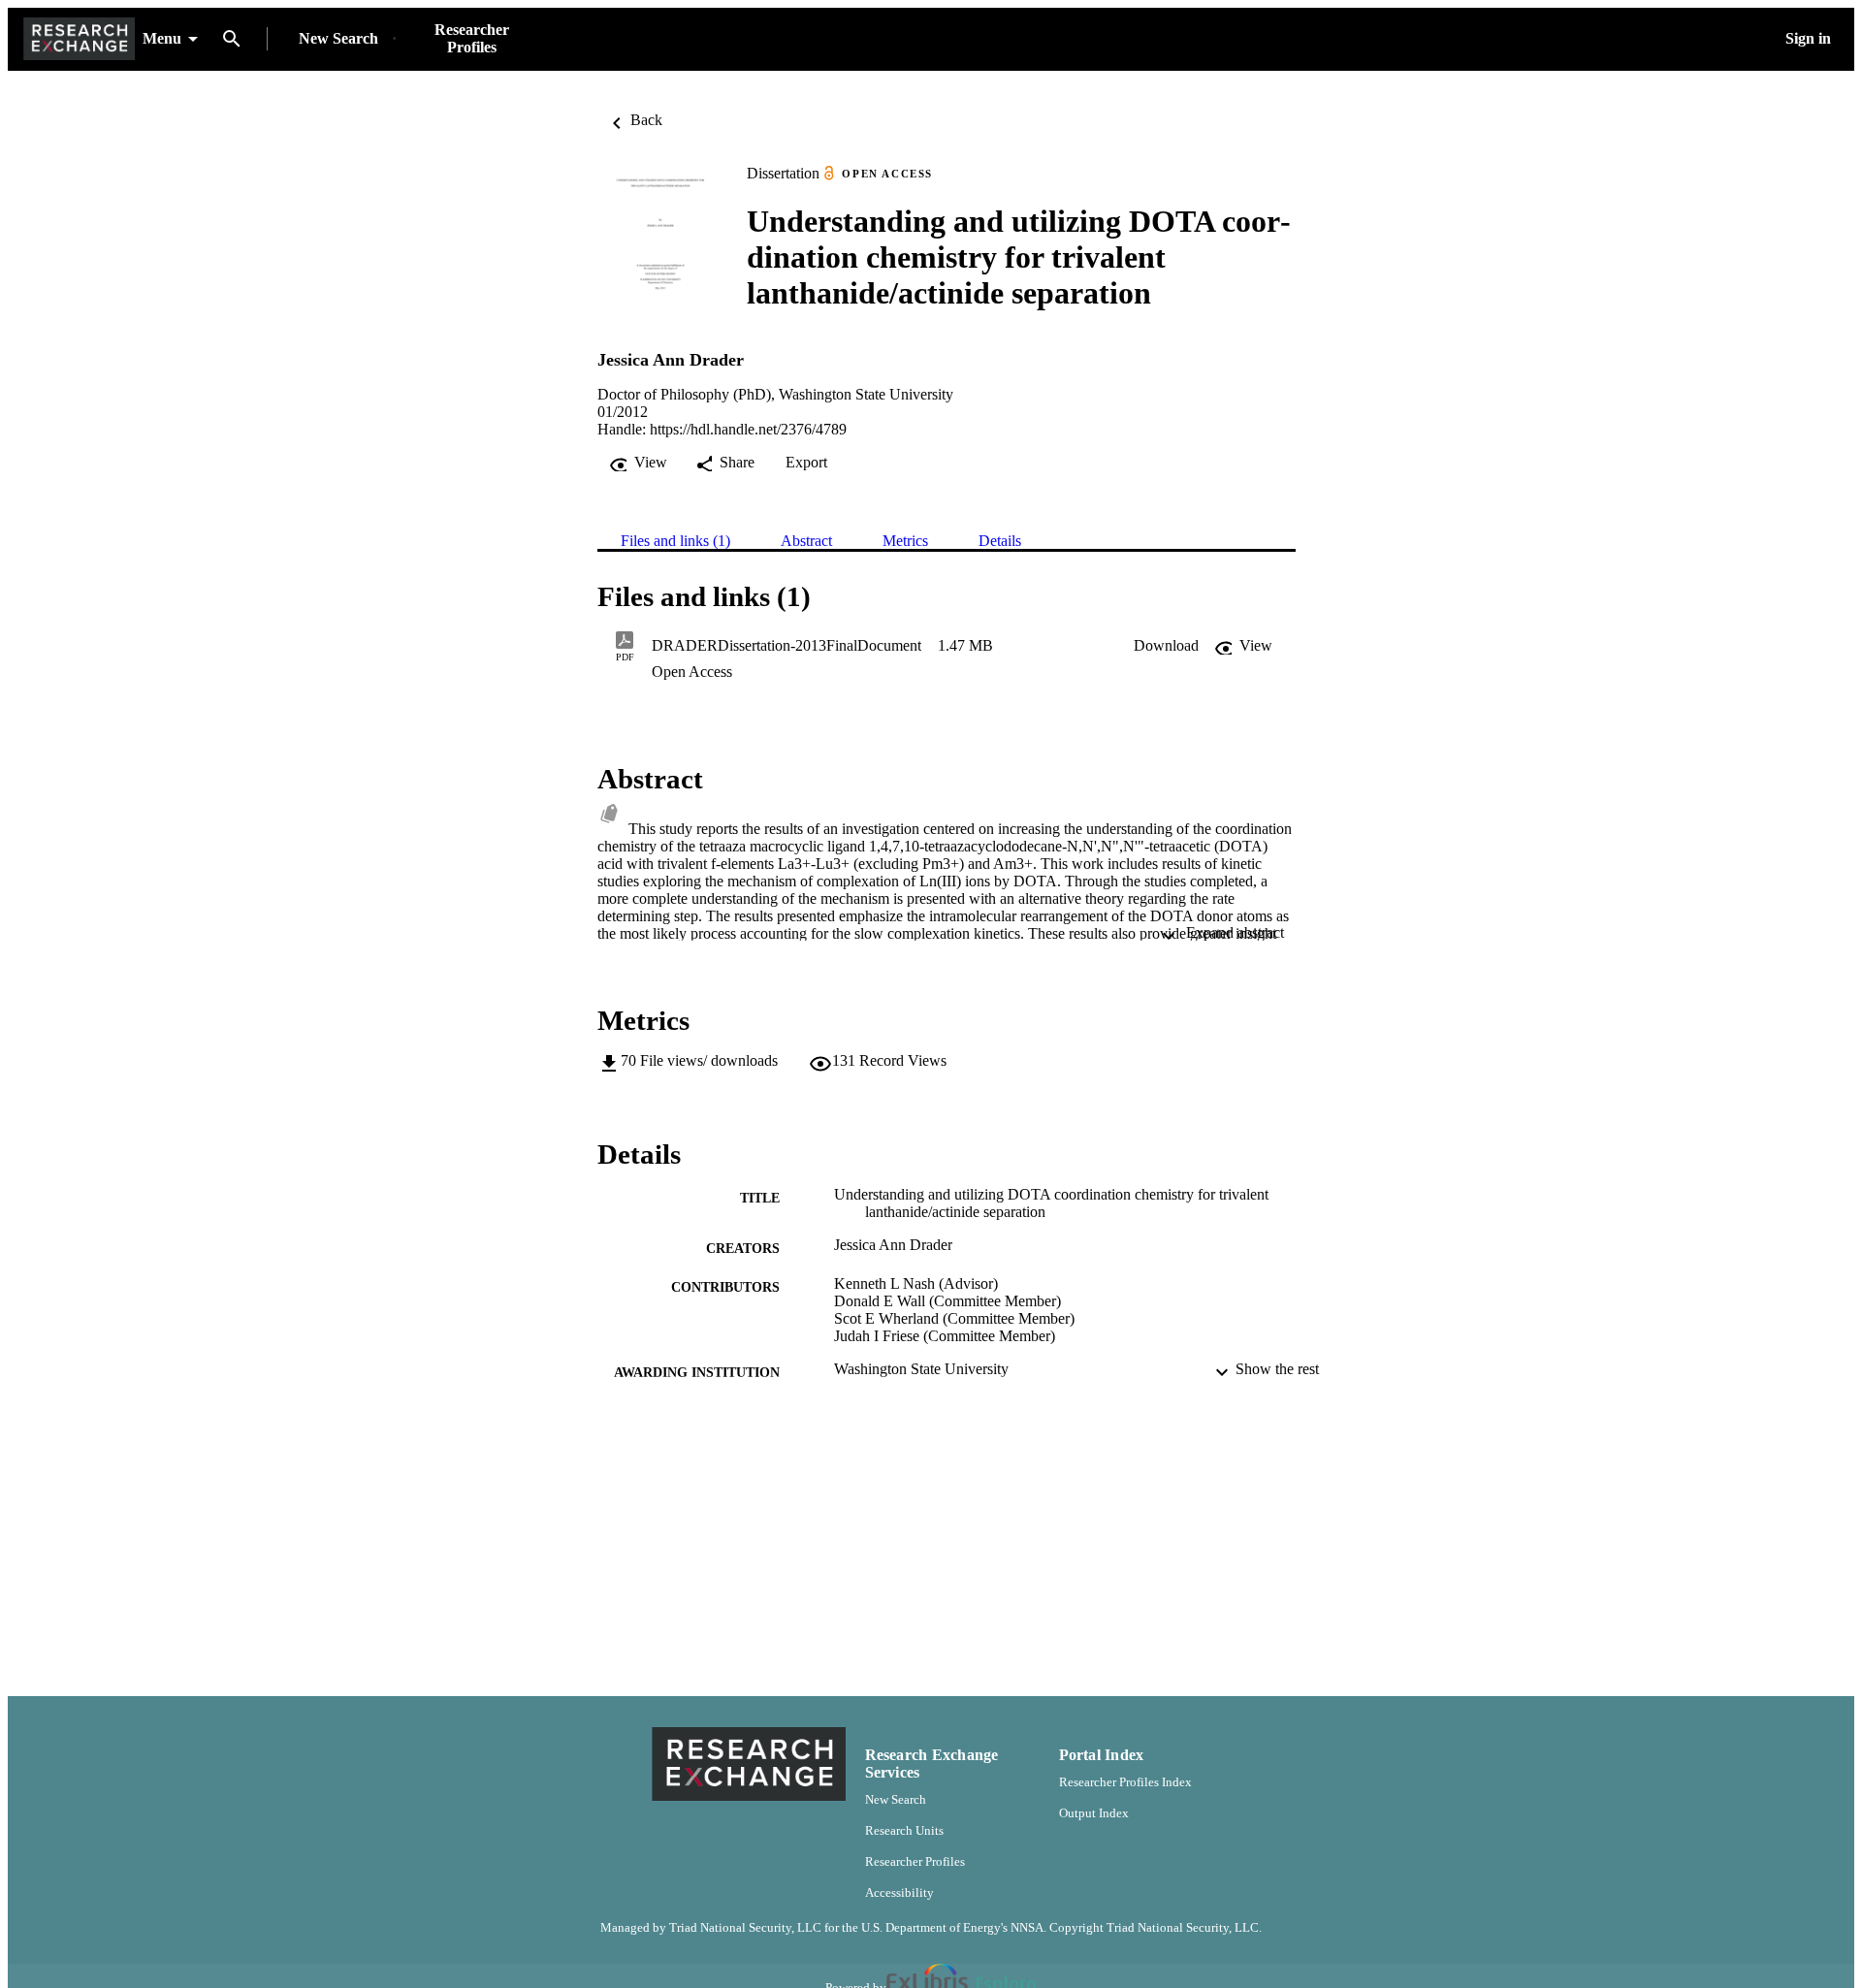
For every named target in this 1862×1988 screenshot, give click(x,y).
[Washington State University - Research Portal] (79, 39)
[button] (1166, 646)
